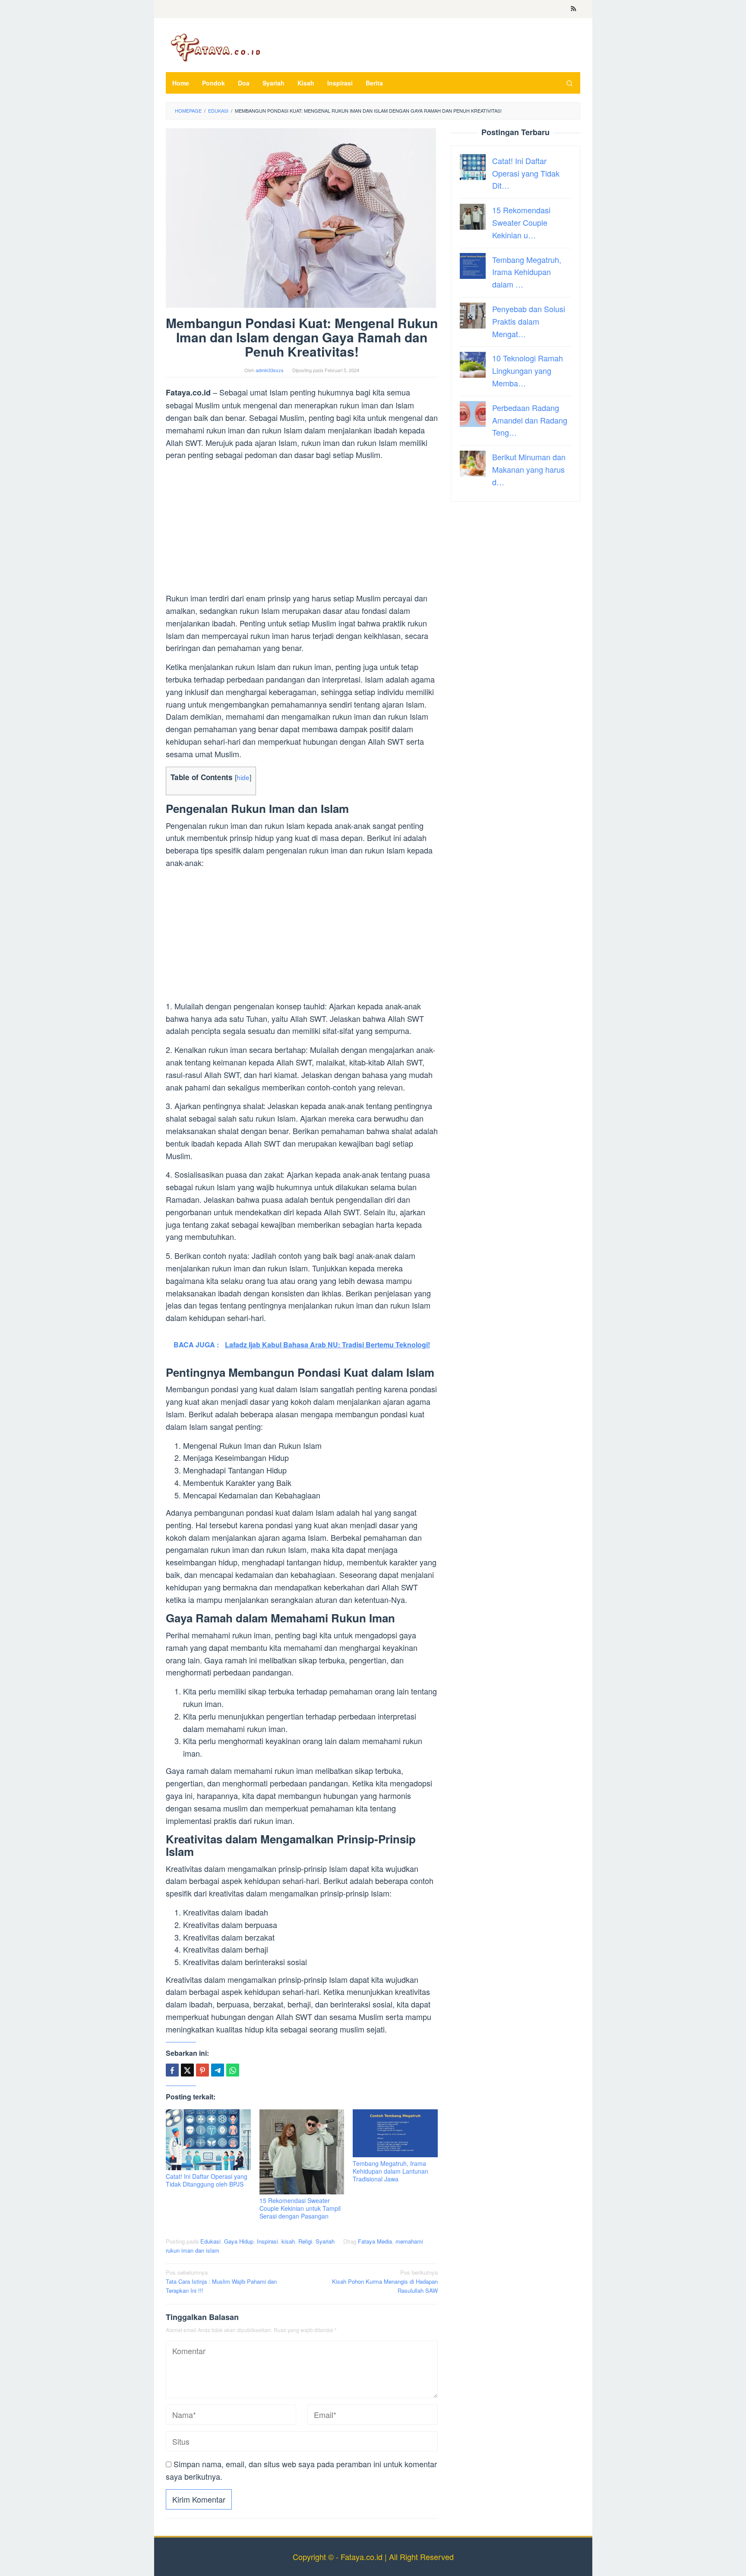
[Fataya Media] (215, 47)
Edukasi (210, 2241)
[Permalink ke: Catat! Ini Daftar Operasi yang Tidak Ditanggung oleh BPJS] (208, 2140)
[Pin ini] (202, 2070)
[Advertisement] (302, 528)
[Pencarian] (569, 83)
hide (243, 777)
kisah (288, 2241)
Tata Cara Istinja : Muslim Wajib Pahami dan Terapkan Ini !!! (221, 2281)
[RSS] (574, 9)
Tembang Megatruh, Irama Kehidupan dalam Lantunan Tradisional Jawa (390, 2171)
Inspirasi (267, 2241)
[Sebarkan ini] (172, 2070)
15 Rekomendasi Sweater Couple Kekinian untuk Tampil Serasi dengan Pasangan (300, 2208)
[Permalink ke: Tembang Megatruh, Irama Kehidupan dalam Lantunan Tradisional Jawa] (395, 2133)
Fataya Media (375, 2241)
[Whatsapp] (233, 2070)
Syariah (325, 2241)
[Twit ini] (187, 2070)
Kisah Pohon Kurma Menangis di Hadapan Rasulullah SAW (385, 2281)
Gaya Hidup (239, 2241)
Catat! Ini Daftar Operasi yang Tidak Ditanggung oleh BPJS (207, 2180)
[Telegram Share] (218, 2070)
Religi (305, 2241)
